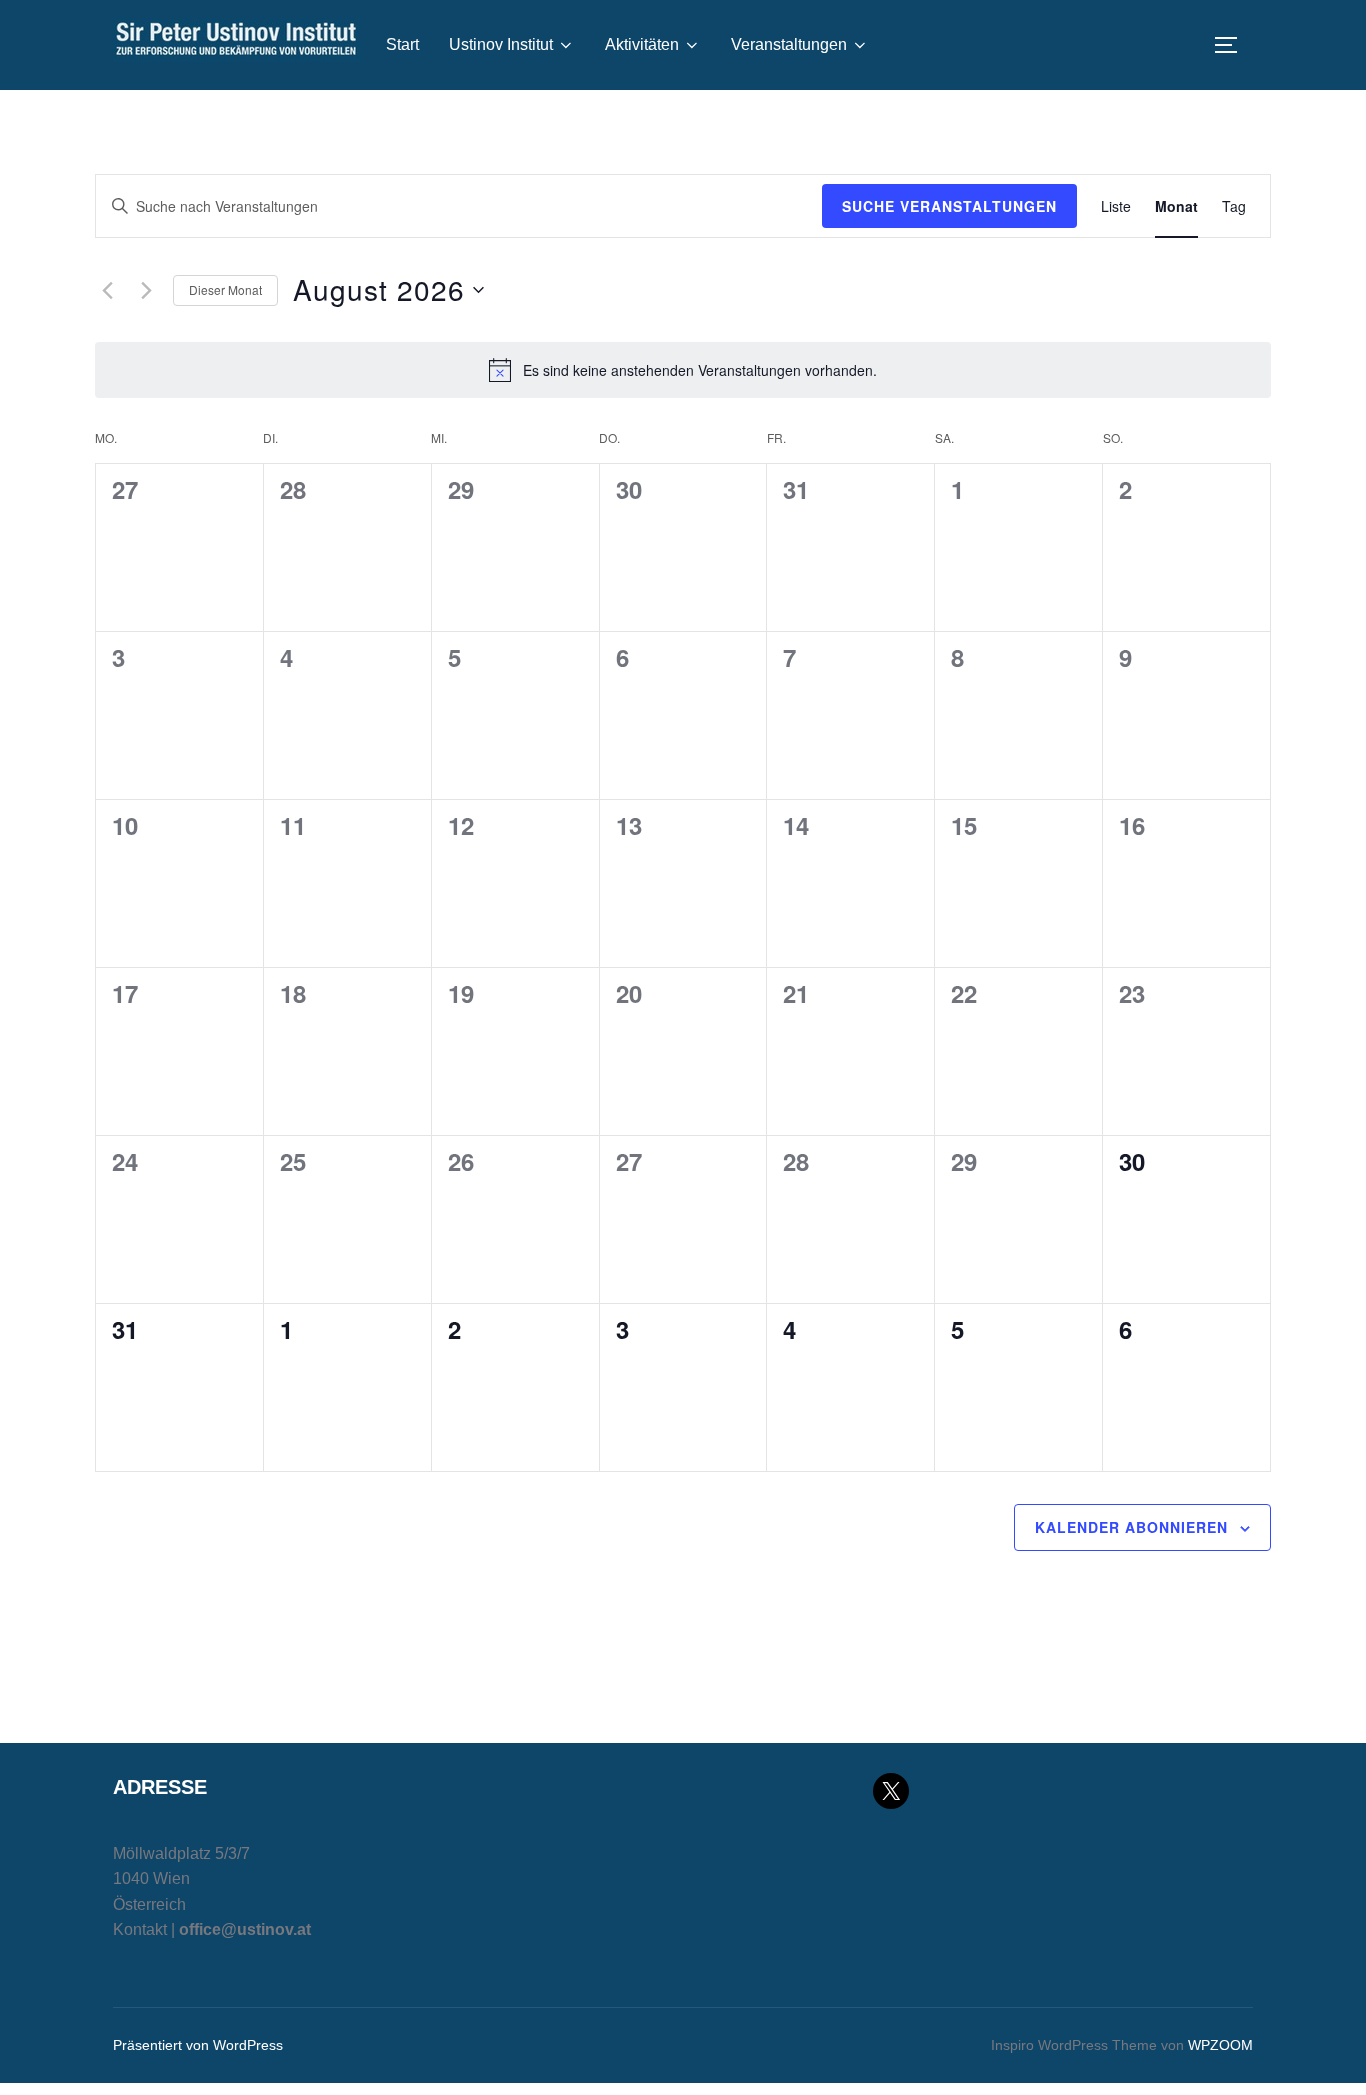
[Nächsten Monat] (146, 290)
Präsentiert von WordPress (198, 2045)
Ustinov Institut (501, 44)
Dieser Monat (225, 289)
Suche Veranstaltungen (949, 206)
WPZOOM (1220, 2045)
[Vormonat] (107, 290)
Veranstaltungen (789, 44)
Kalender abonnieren (1131, 1527)
